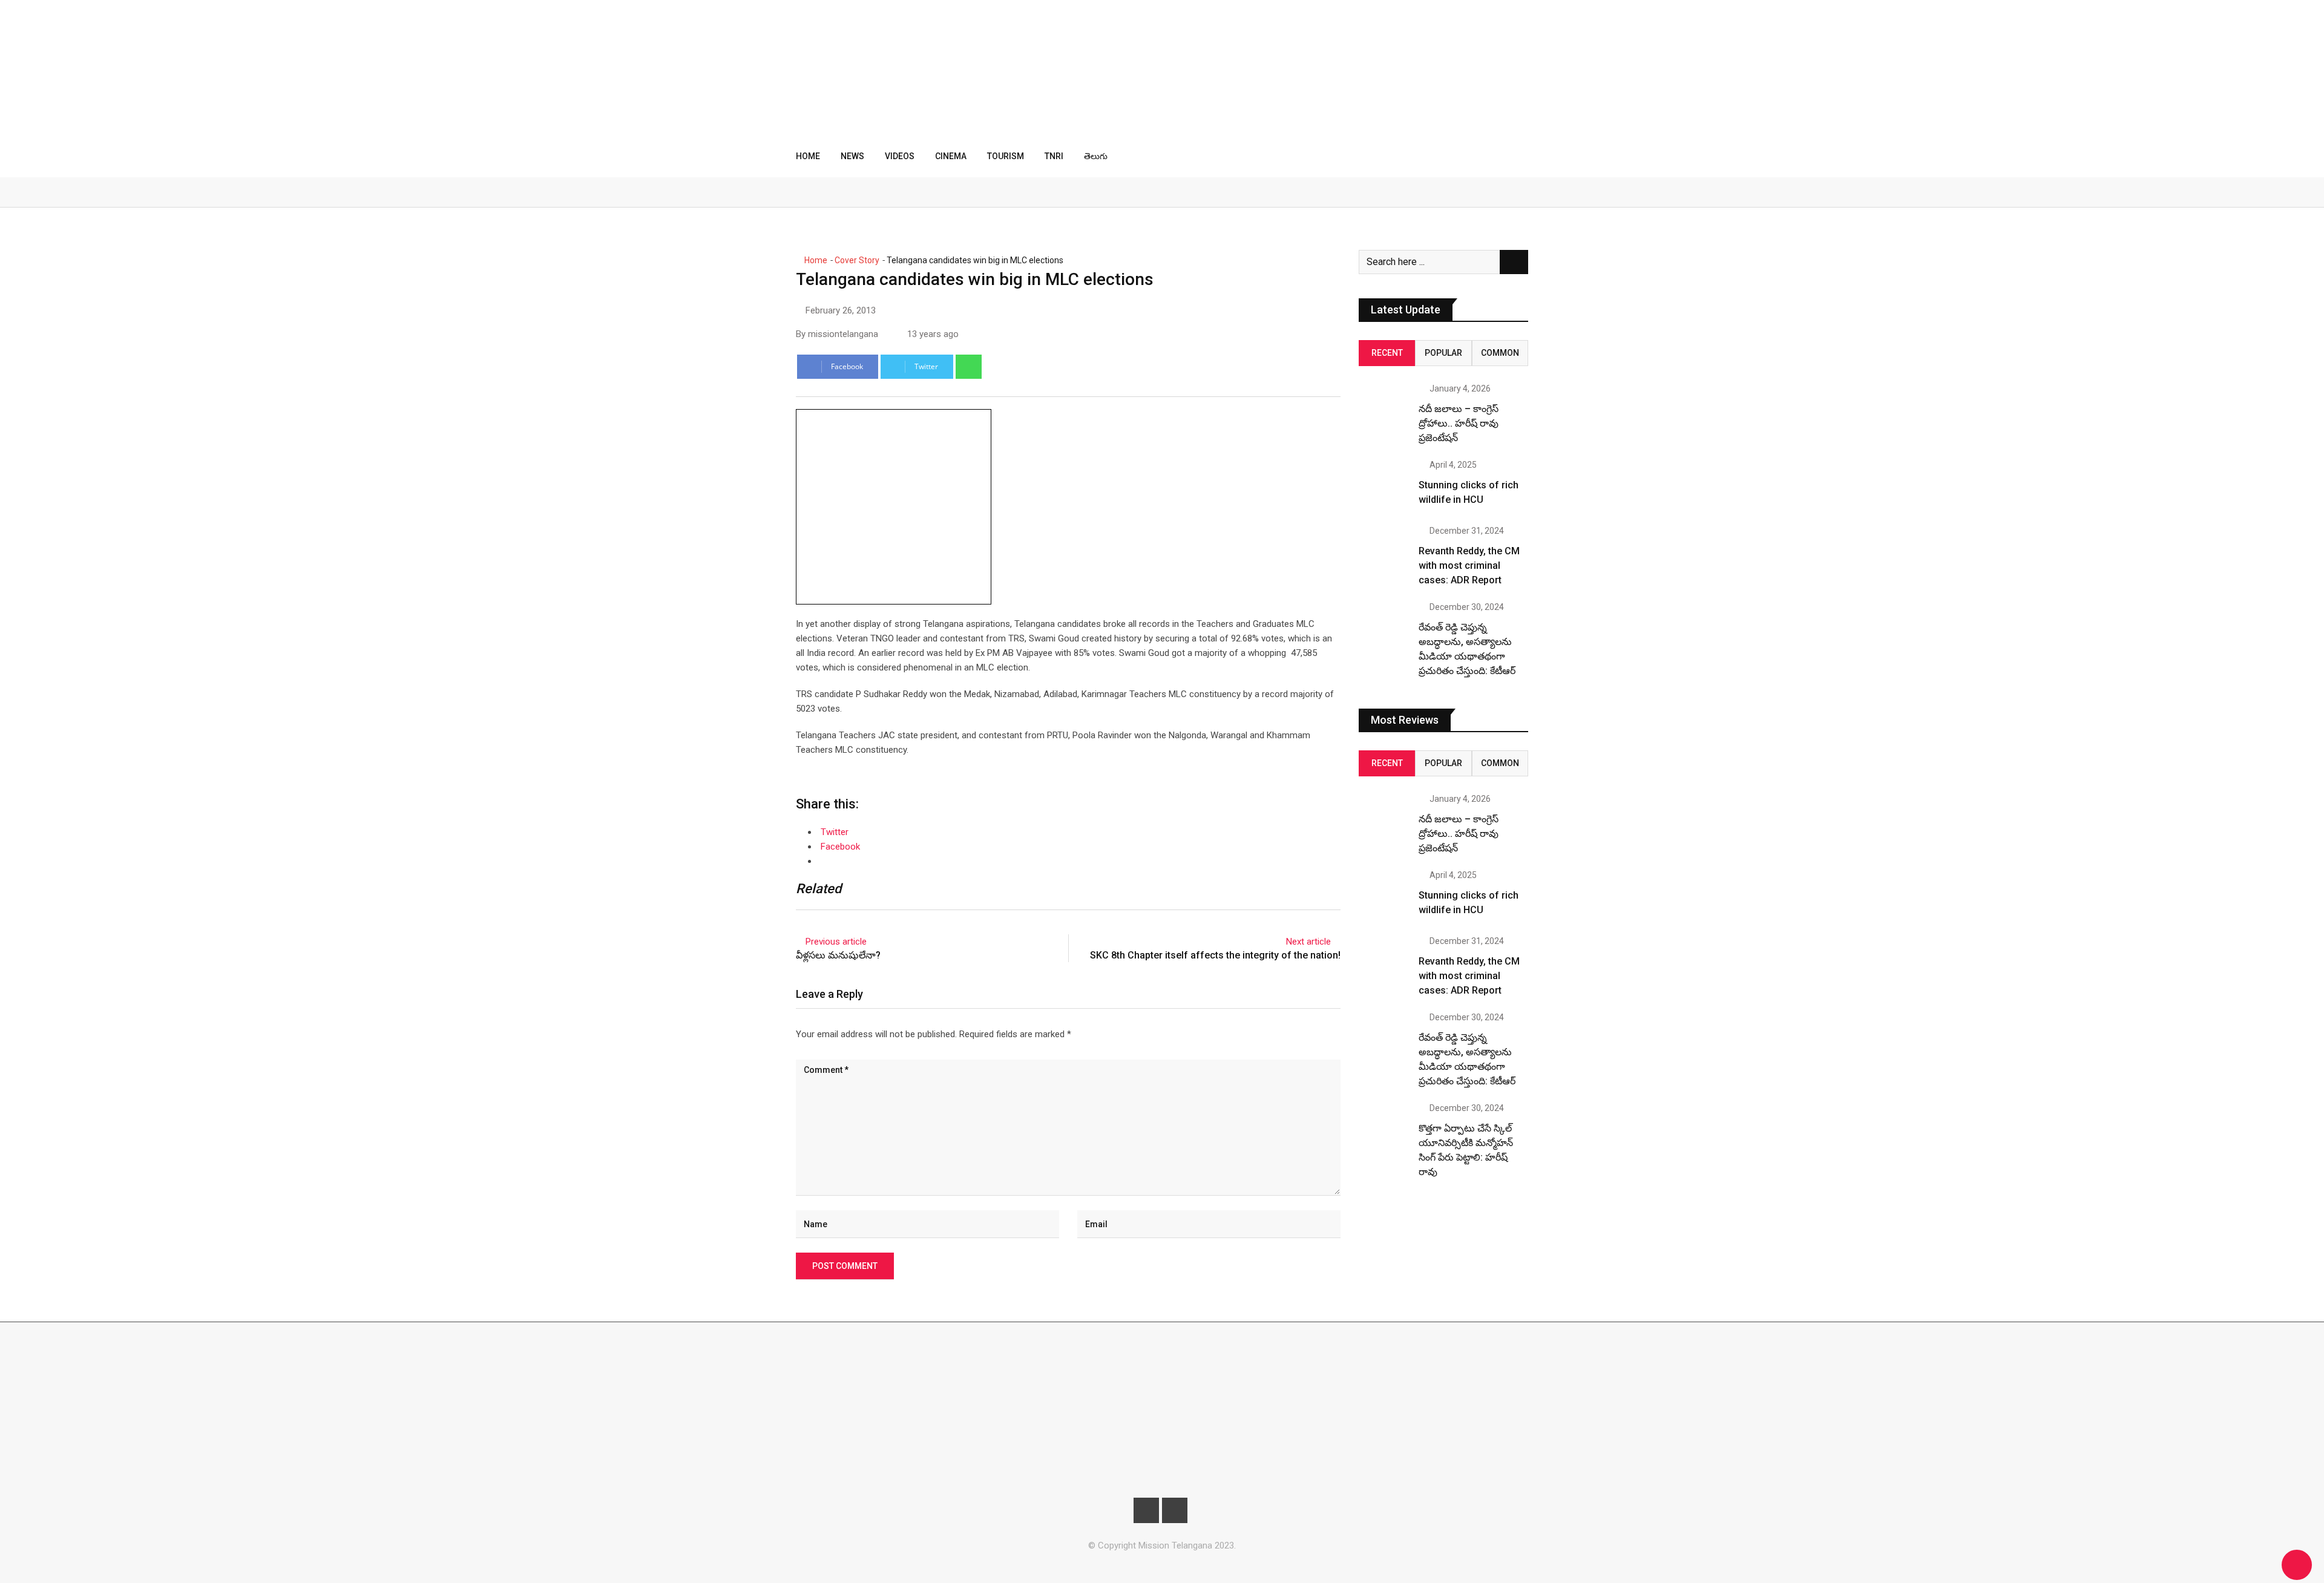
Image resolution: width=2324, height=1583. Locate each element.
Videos (900, 156)
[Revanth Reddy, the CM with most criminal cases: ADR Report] (1384, 552)
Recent (1387, 353)
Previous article (836, 942)
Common (1500, 353)
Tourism (1006, 156)
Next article (1308, 942)
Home (808, 156)
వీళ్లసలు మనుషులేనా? (838, 955)
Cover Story (857, 260)
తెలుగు (1096, 156)
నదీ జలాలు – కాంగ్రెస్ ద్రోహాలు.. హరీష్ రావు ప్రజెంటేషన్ (1459, 423)
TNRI (1054, 156)
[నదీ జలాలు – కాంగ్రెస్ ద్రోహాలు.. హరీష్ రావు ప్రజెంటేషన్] (1384, 410)
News (852, 156)
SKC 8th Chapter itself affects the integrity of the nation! (1215, 955)
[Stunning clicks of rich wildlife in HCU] (1384, 486)
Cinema (951, 156)
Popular (1443, 353)
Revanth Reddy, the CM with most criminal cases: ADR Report (1469, 565)
